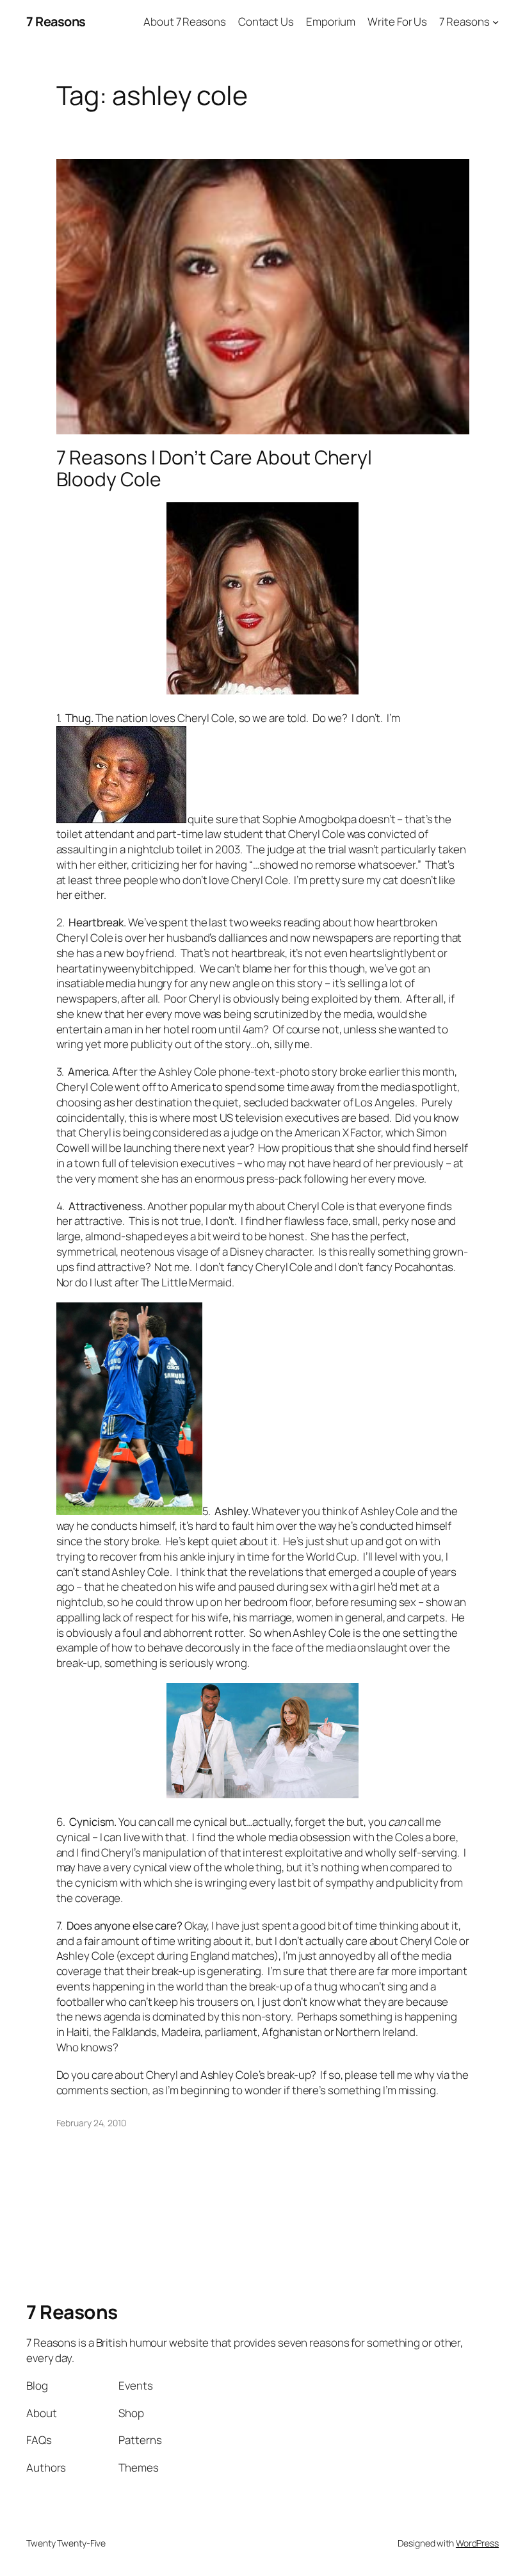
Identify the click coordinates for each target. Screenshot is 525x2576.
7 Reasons (56, 21)
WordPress (477, 2543)
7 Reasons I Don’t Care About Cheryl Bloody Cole (214, 468)
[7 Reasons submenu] (496, 22)
